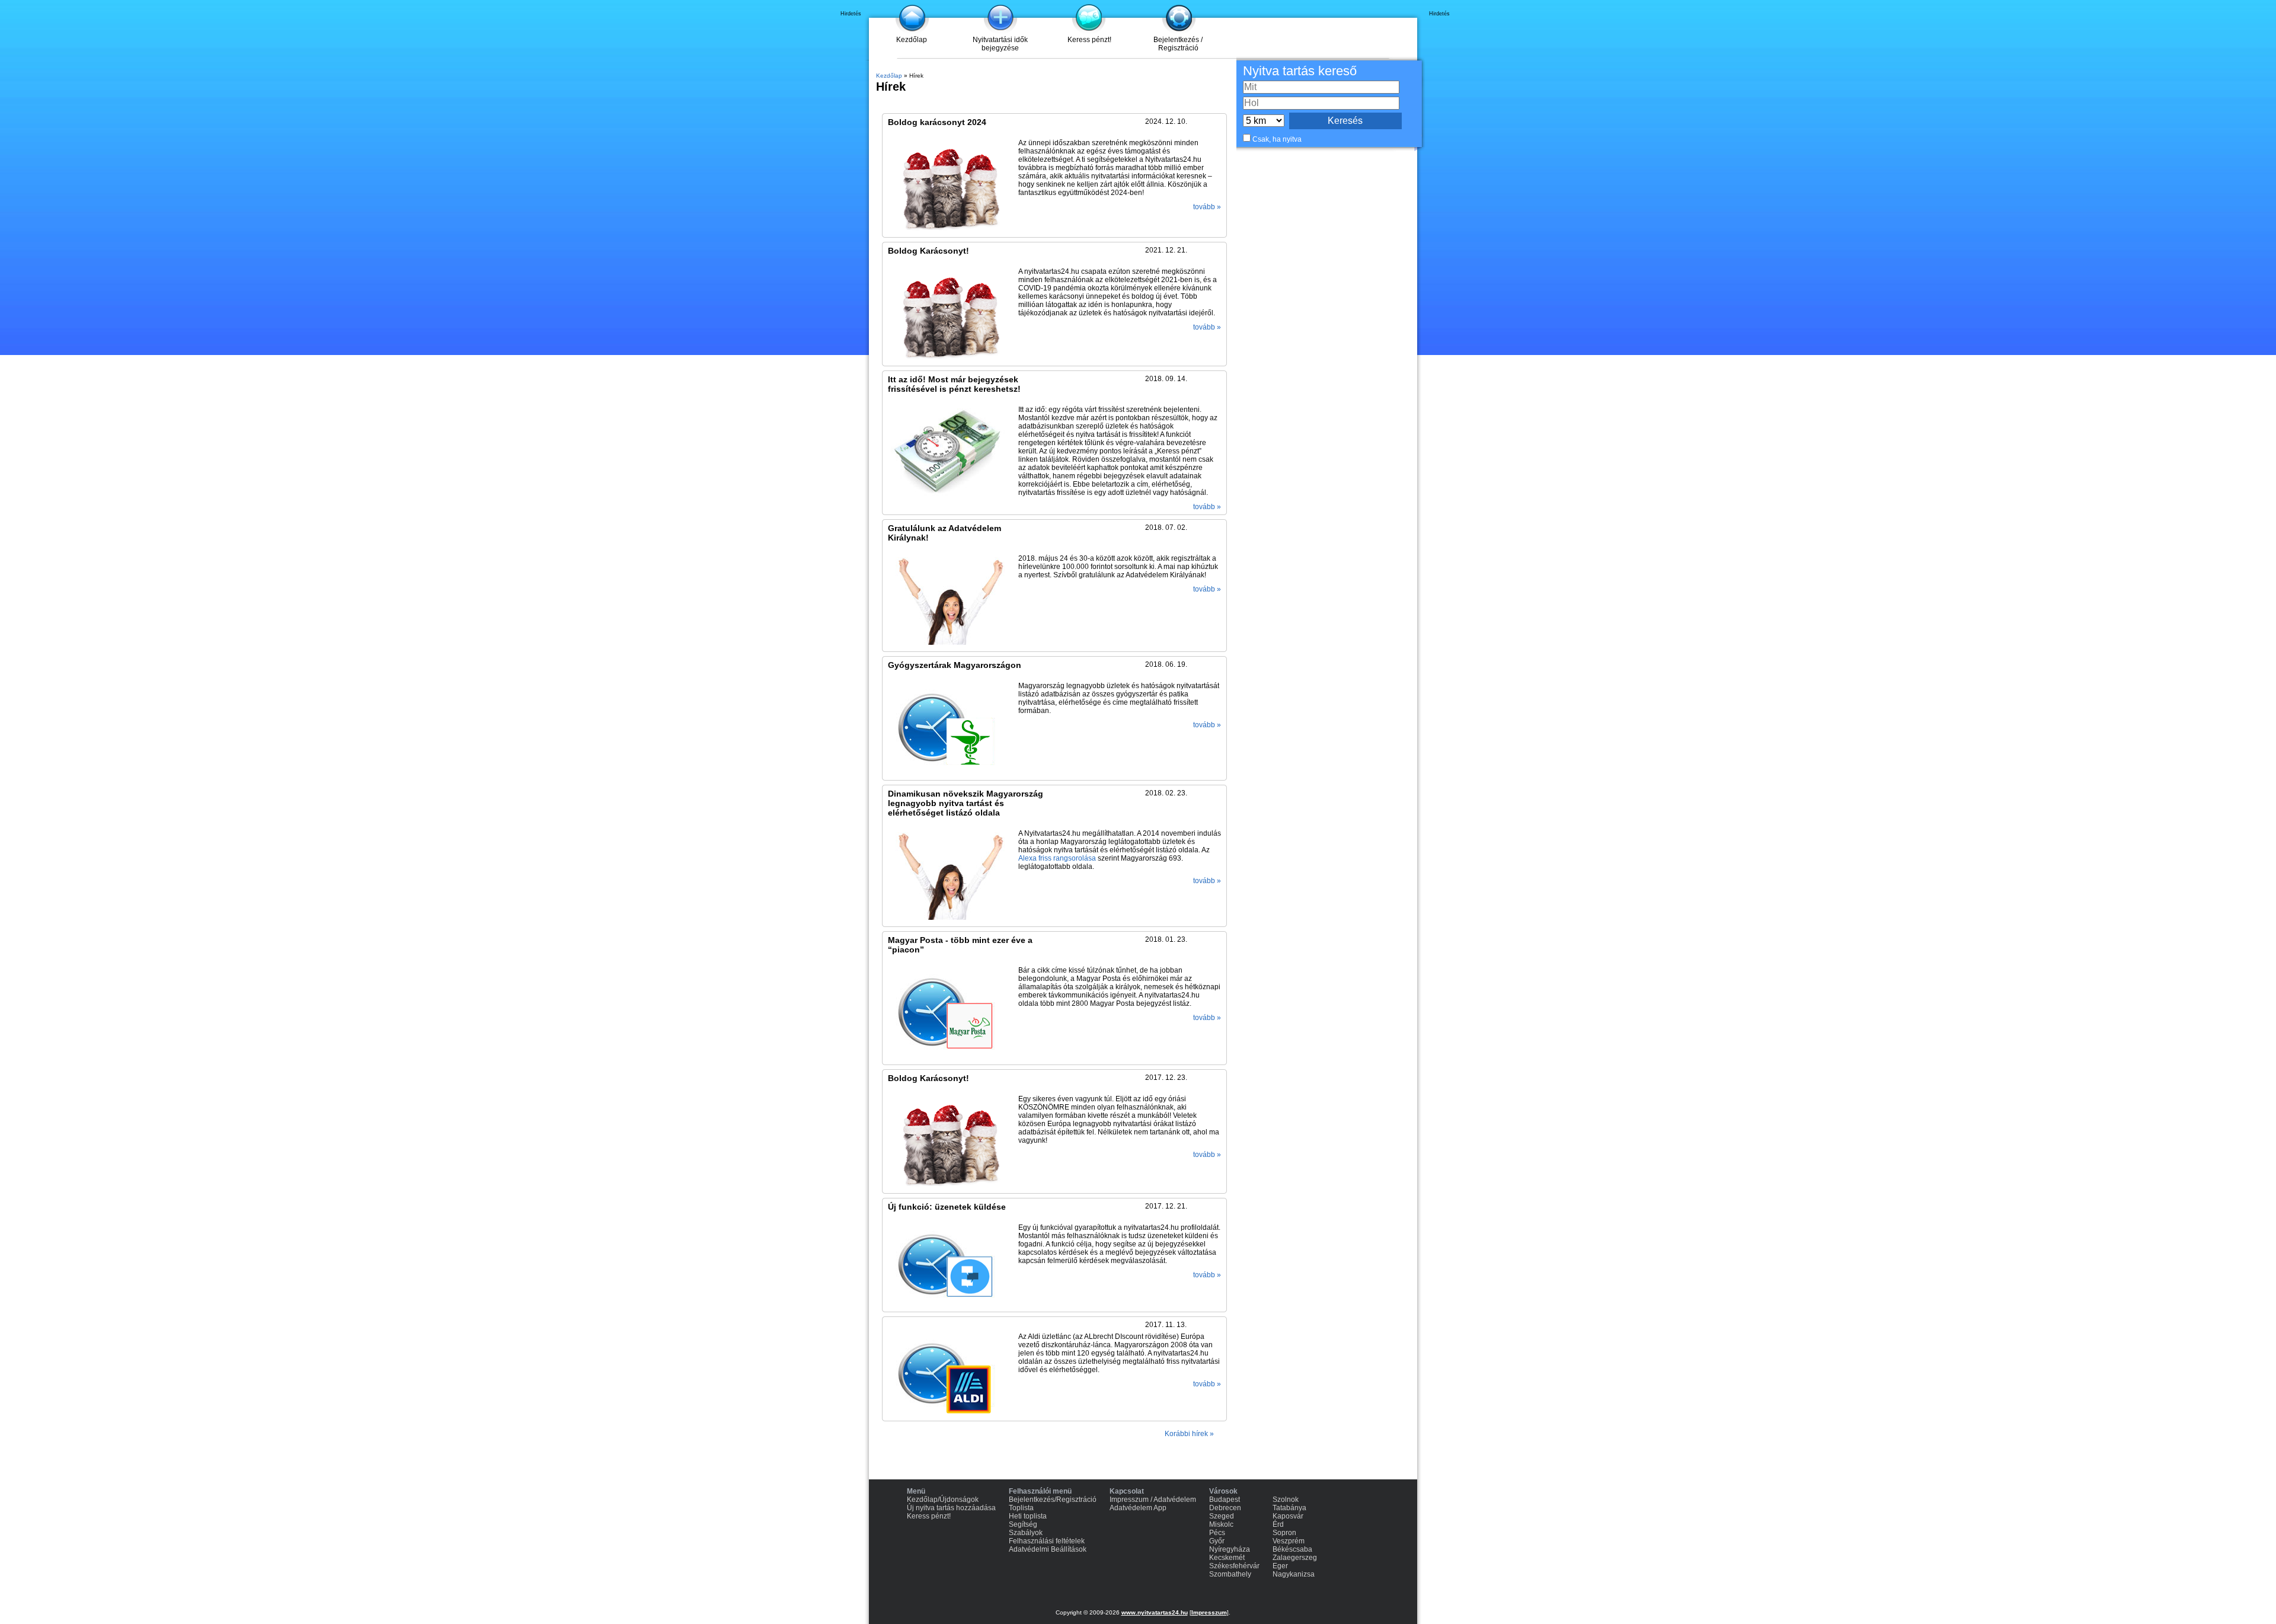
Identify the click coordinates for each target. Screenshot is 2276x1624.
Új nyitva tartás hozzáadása (951, 1508)
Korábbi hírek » (1189, 1434)
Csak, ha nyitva (1277, 139)
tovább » (1207, 207)
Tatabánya (1289, 1508)
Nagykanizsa (1294, 1574)
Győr (1217, 1541)
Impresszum (1209, 1612)
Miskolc (1221, 1524)
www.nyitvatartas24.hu (1155, 1612)
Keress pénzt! (1089, 40)
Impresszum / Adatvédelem (1153, 1500)
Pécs (1217, 1533)
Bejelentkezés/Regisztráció (1053, 1500)
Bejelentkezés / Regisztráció (1178, 44)
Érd (1278, 1524)
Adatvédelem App (1138, 1508)
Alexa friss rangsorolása (1057, 858)
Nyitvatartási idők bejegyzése (1000, 44)
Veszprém (1289, 1541)
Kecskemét (1227, 1558)
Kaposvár (1288, 1516)
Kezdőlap (912, 40)
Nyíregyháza (1230, 1549)
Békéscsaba (1292, 1549)
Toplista (1021, 1508)
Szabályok (1026, 1533)
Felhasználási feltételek (1047, 1541)
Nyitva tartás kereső (1300, 71)
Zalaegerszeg (1295, 1558)
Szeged (1222, 1516)
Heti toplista (1028, 1516)
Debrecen (1225, 1508)
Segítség (1023, 1524)
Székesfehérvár (1234, 1566)
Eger (1280, 1566)
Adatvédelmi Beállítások (1048, 1549)
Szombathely (1230, 1574)
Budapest (1225, 1500)
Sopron (1284, 1533)
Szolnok (1286, 1500)
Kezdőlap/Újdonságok (943, 1500)
